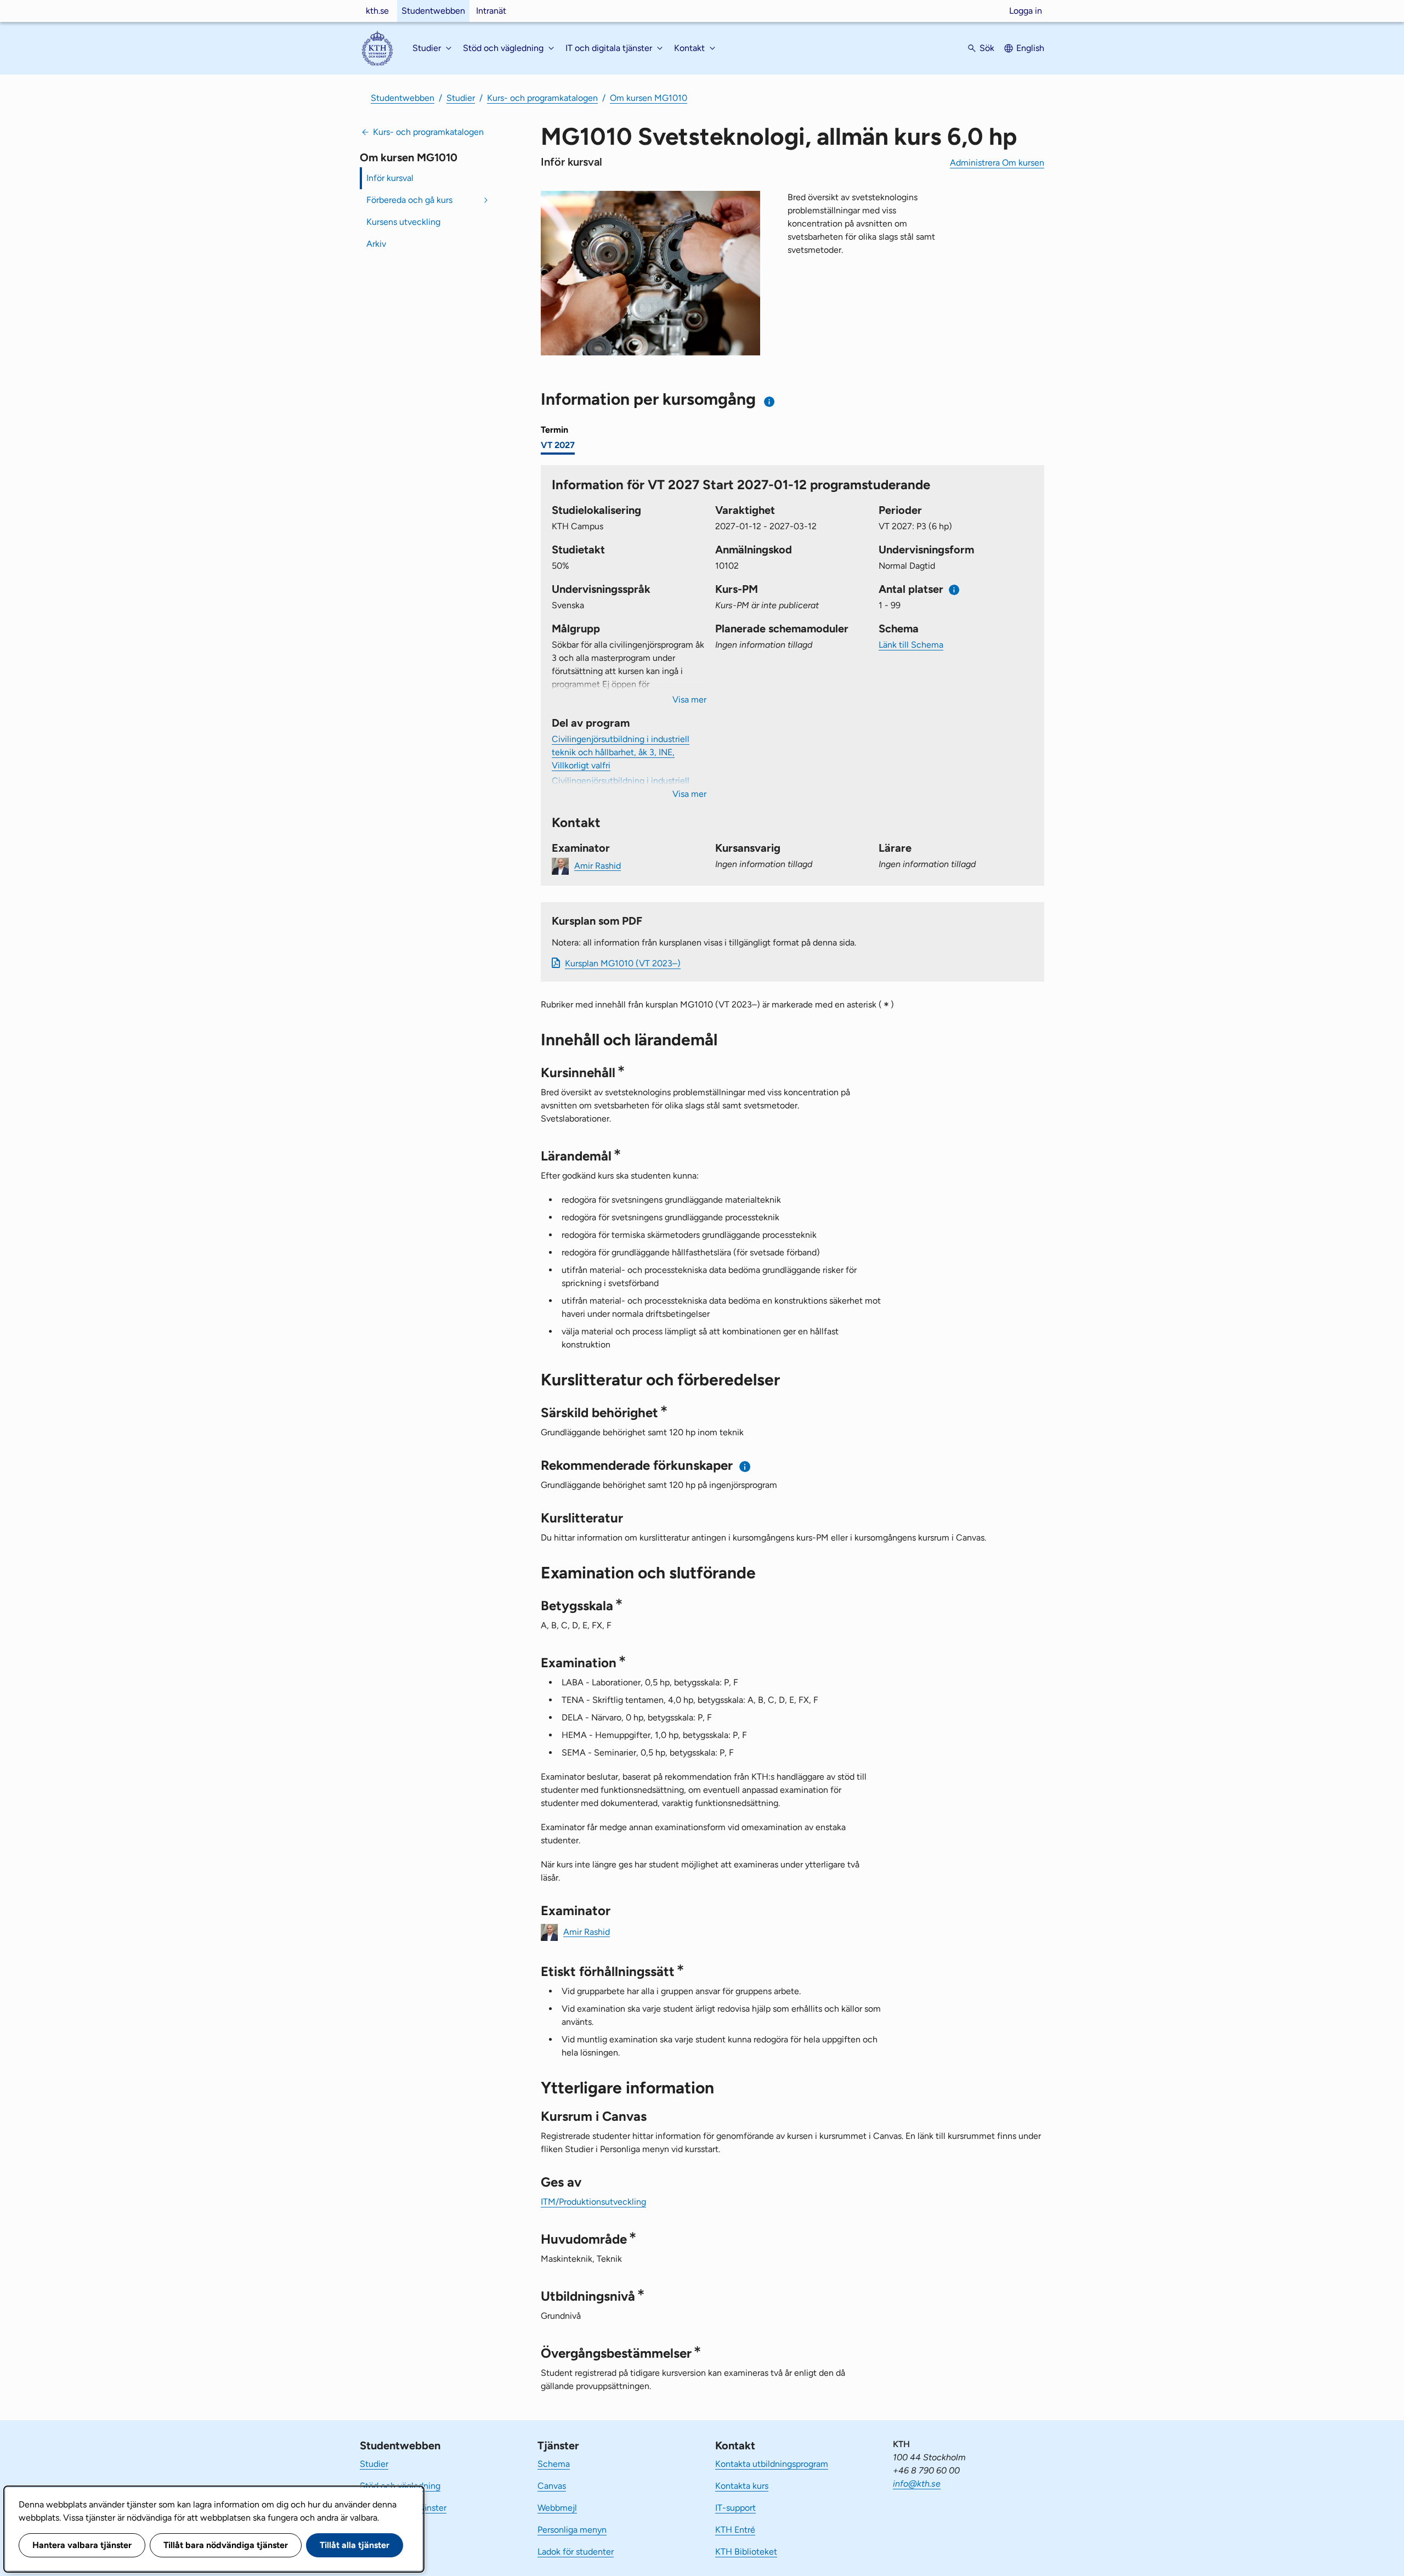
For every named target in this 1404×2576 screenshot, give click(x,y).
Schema (554, 2464)
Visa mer (689, 700)
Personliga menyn (572, 2530)
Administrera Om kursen (997, 163)
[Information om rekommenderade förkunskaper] (745, 1466)
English (1030, 48)
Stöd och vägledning (400, 2486)
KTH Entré (735, 2530)
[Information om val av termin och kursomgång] (770, 402)
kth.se (377, 11)
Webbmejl (557, 2508)
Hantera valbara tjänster (82, 2545)
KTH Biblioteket (746, 2552)
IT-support (735, 2508)
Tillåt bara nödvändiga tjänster (226, 2545)
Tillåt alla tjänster (355, 2545)
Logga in (1026, 11)
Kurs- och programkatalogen (542, 98)
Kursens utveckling (403, 222)
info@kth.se (917, 2484)
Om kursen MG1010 (649, 98)
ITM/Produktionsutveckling (593, 2202)
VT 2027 (558, 445)
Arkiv (376, 244)
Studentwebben (433, 11)
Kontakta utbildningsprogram (772, 2464)
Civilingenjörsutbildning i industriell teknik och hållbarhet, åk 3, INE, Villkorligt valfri (621, 752)
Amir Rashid (598, 865)
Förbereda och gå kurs (409, 200)
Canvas (552, 2486)
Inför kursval (390, 178)
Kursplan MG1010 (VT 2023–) (623, 963)
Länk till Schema (911, 645)
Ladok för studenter (576, 2552)
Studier (461, 98)
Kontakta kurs (742, 2486)
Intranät (491, 11)
